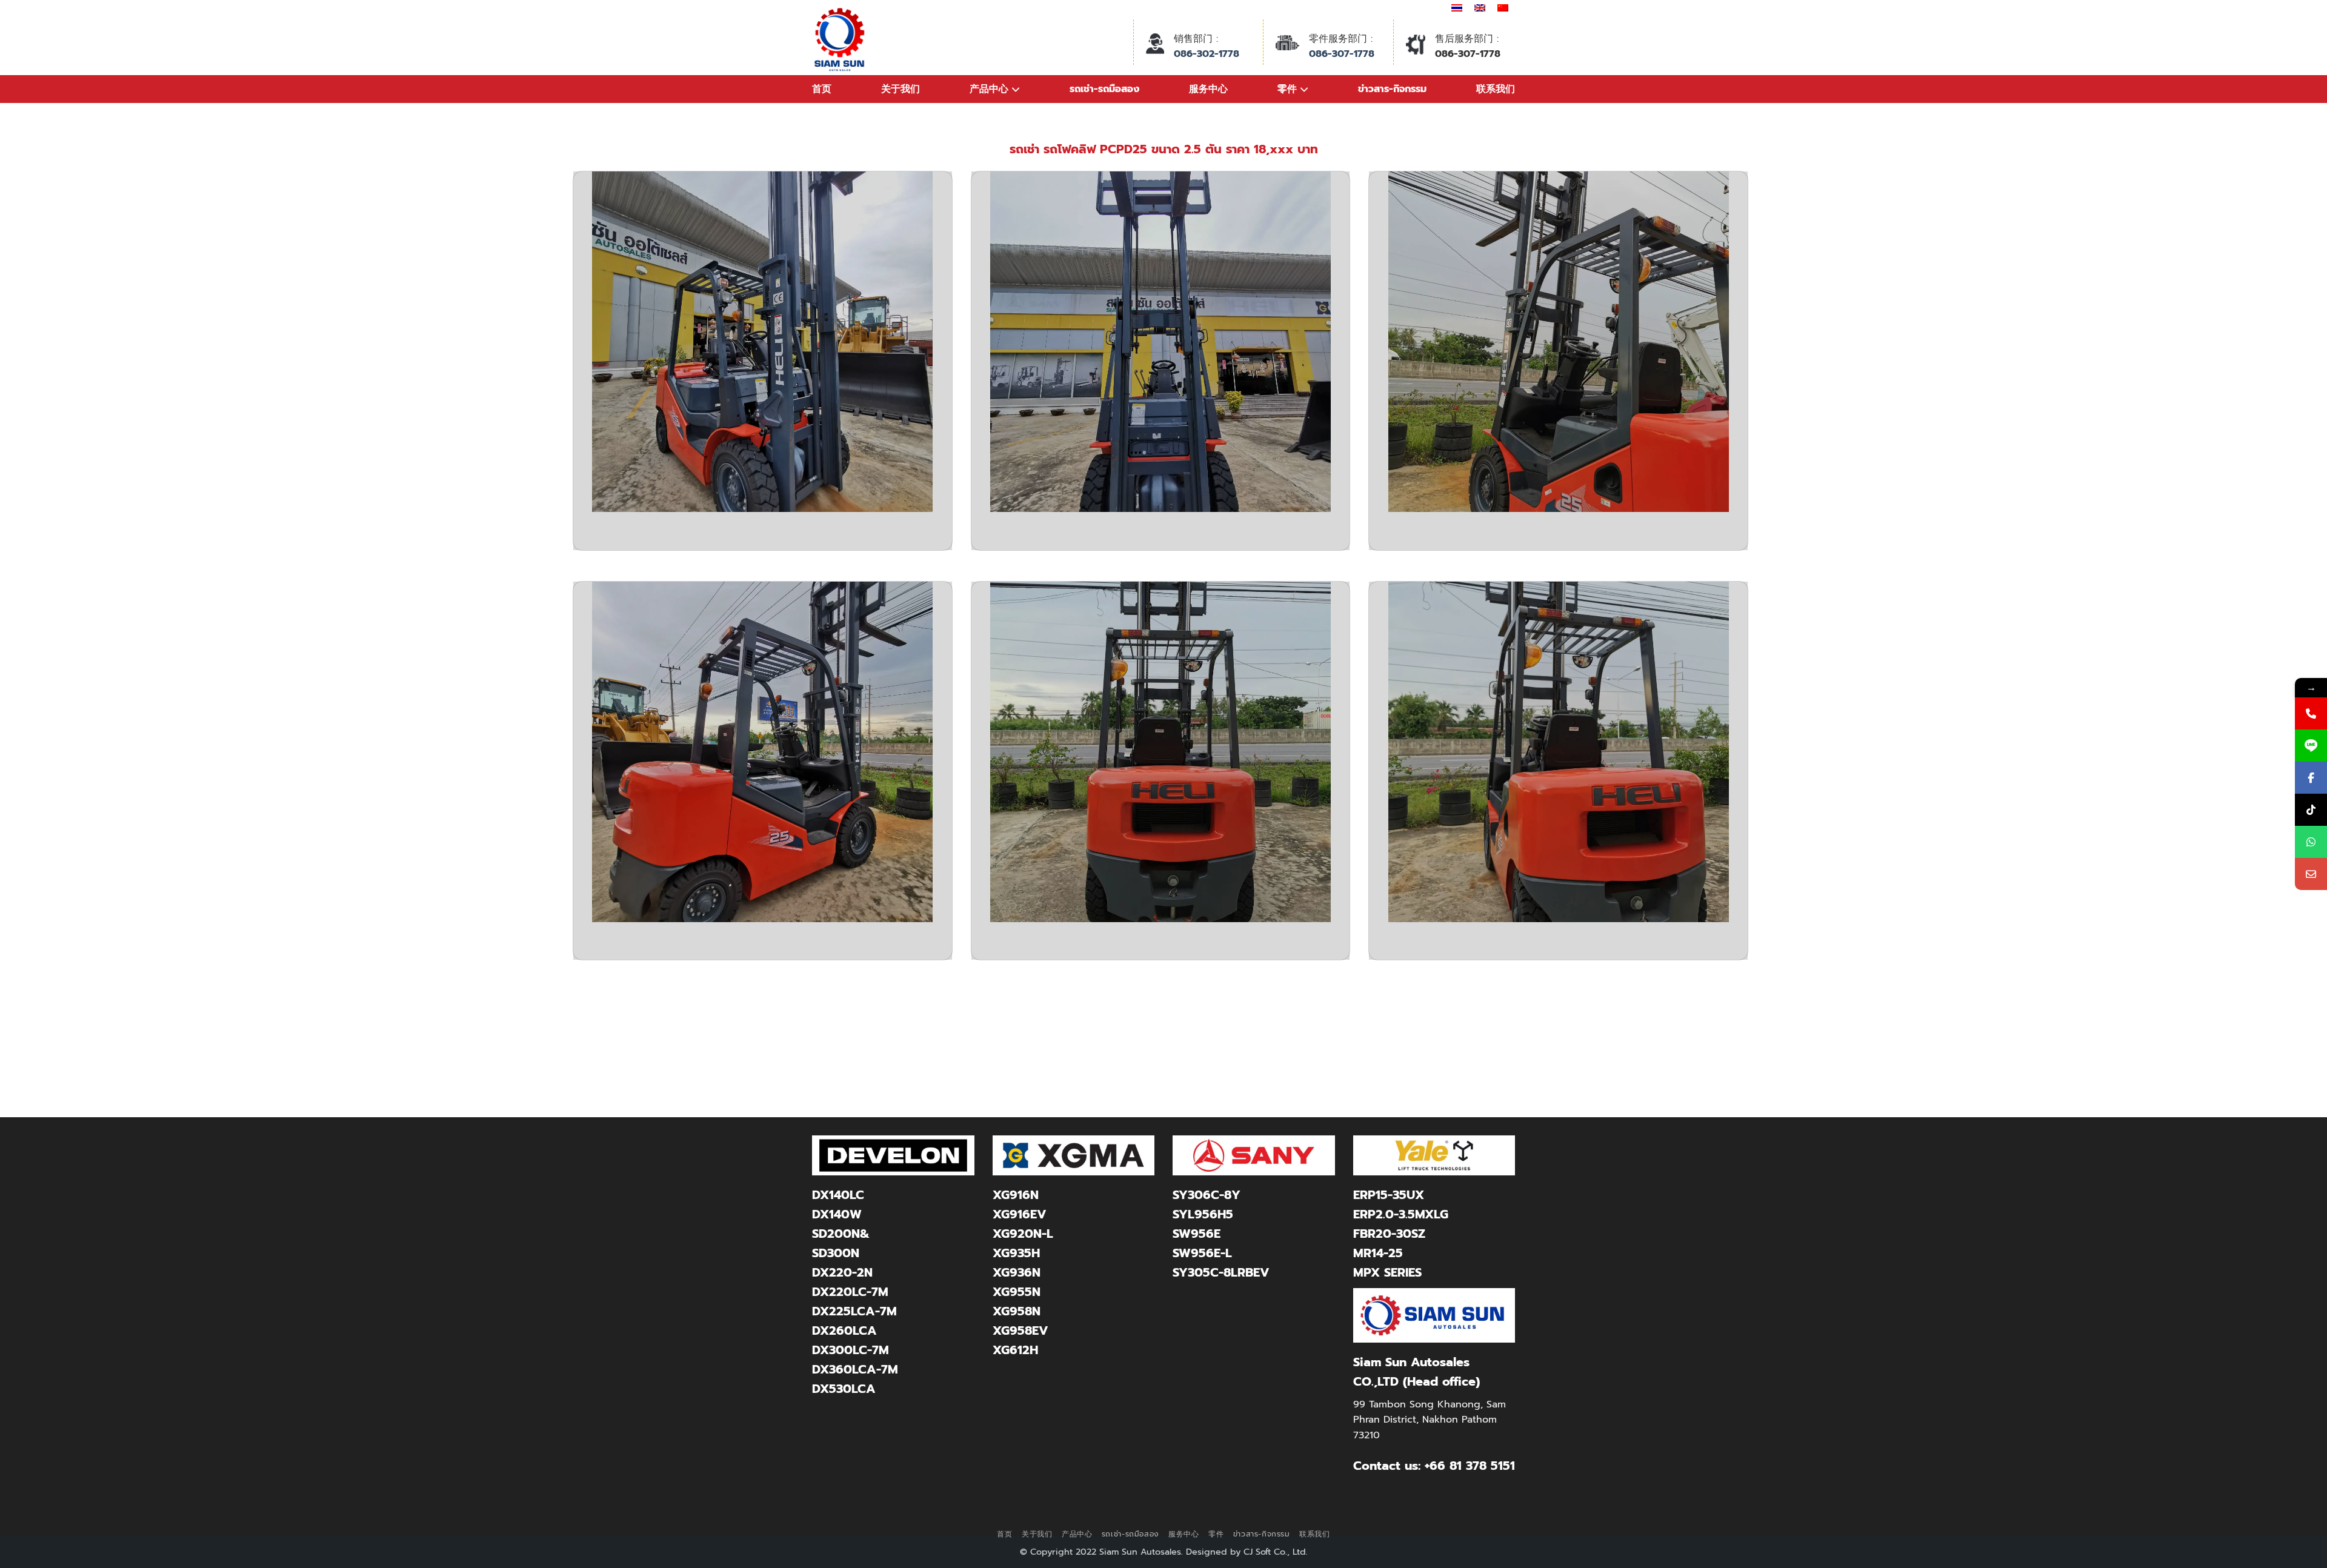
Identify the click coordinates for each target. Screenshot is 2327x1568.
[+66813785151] (2311, 842)
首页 (822, 89)
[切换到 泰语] (1457, 8)
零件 (1216, 1534)
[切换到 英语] (1480, 8)
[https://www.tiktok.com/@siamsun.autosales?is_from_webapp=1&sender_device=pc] (2311, 810)
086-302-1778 (1207, 54)
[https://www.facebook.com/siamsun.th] (2311, 778)
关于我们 (1037, 1534)
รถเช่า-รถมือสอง (1130, 1534)
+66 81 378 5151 (1470, 1466)
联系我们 (1314, 1534)
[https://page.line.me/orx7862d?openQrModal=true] (2311, 746)
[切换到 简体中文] (1503, 8)
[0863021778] (2311, 713)
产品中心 (1077, 1534)
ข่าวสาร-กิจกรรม (1262, 1534)
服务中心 (1183, 1534)
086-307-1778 (1342, 54)
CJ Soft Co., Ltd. (1276, 1552)
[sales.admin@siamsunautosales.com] (2311, 874)
